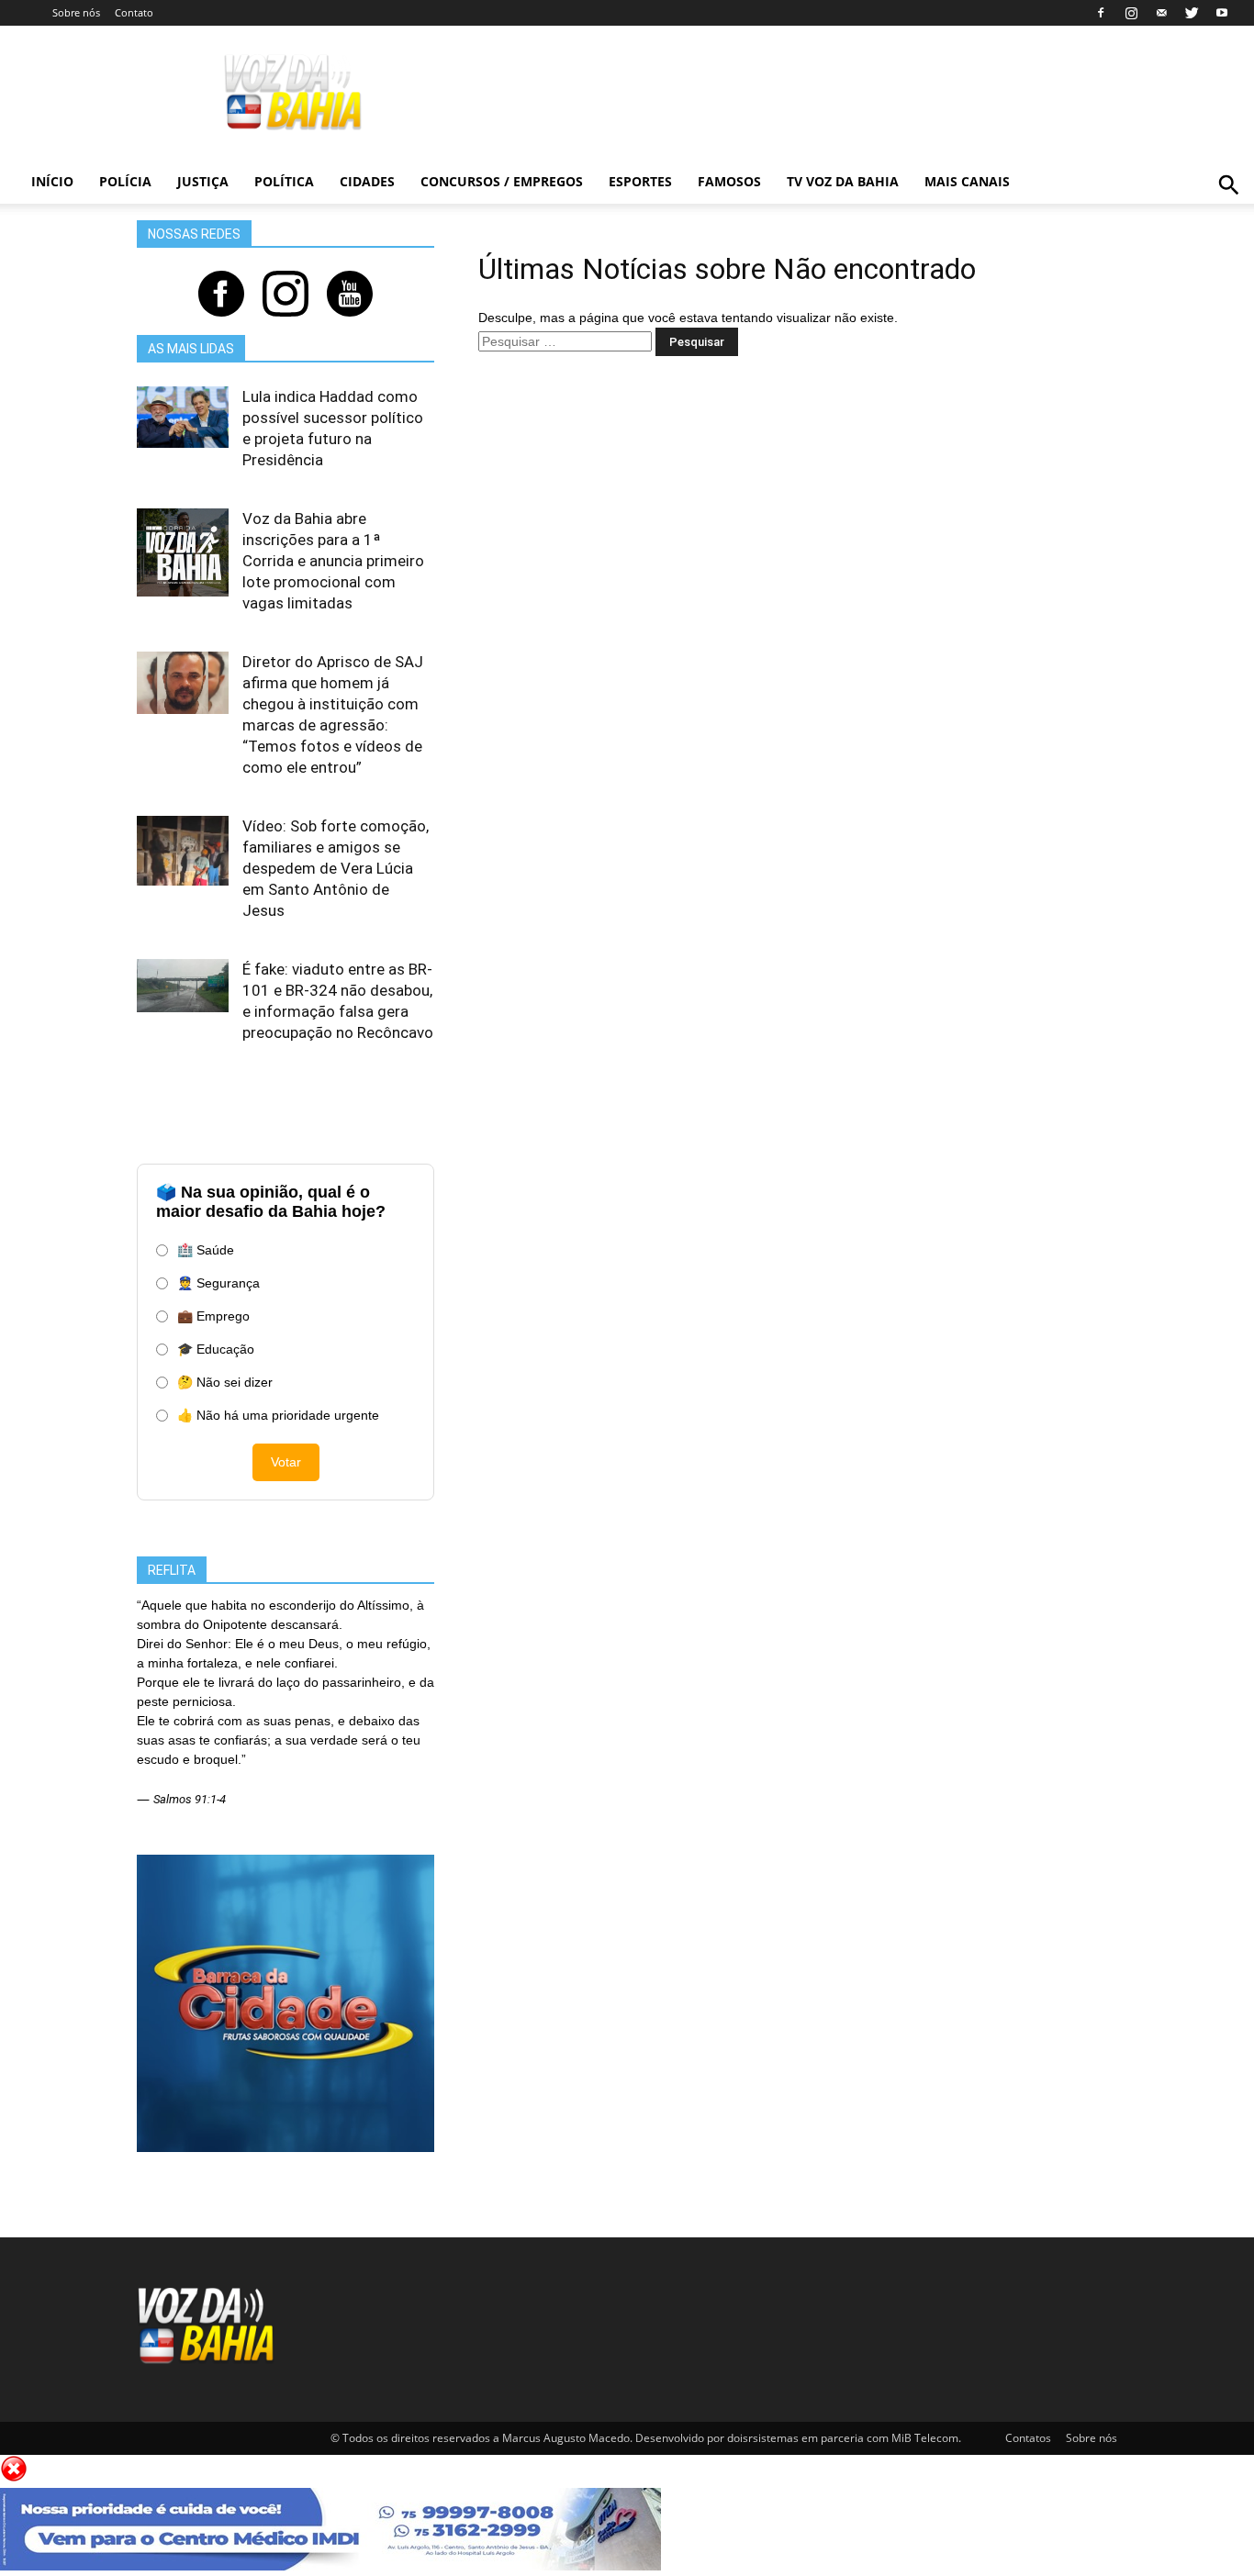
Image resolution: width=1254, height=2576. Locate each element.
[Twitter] (1192, 13)
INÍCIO (52, 181)
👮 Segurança (218, 1283)
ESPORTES (640, 181)
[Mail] (1161, 13)
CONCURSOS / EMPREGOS (502, 181)
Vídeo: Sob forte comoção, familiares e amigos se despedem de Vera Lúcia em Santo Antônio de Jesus (336, 868)
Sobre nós (76, 12)
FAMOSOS (729, 181)
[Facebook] (1101, 13)
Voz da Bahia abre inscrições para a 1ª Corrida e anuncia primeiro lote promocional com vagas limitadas (333, 561)
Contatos (1028, 2438)
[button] (1229, 205)
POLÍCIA (125, 181)
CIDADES (367, 181)
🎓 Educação (216, 1349)
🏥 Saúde (206, 1250)
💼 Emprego (213, 1316)
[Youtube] (1222, 13)
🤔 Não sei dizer (225, 1382)
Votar (286, 1462)
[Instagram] (1131, 13)
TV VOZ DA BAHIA (843, 181)
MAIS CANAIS (967, 181)
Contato (134, 12)
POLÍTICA (284, 181)
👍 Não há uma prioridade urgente (278, 1415)
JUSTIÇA (203, 181)
